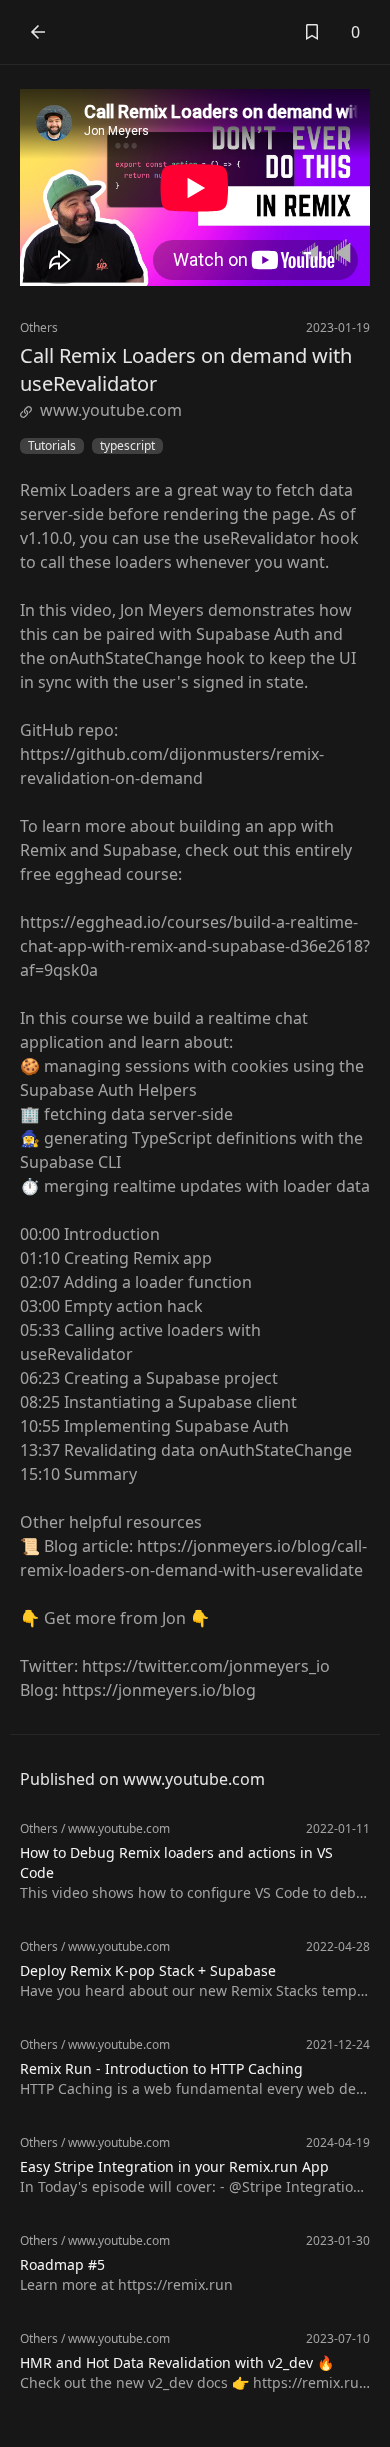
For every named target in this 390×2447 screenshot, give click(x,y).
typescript (127, 446)
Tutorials (52, 446)
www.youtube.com (111, 410)
